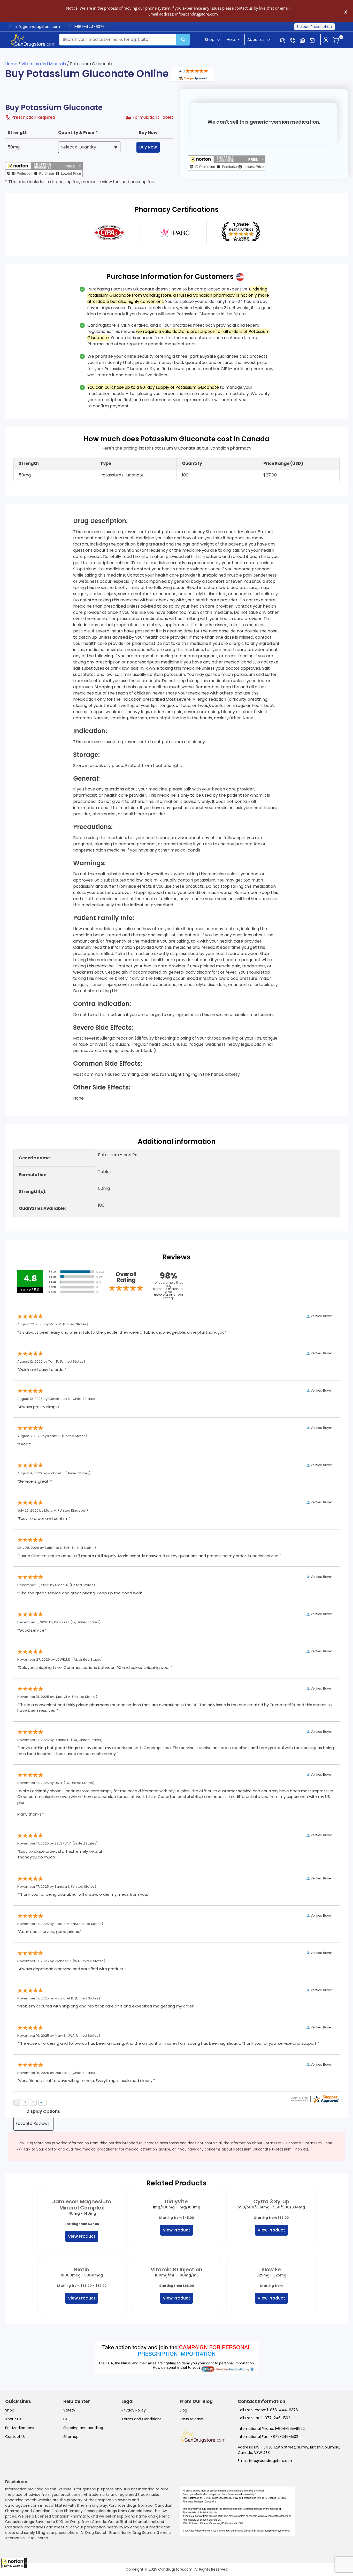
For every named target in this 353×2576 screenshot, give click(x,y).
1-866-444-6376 (89, 27)
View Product (82, 2236)
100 (185, 475)
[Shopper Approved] (193, 74)
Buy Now (148, 147)
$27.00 (270, 475)
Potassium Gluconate (122, 475)
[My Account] (326, 40)
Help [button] (231, 39)
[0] (336, 41)
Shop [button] (210, 39)
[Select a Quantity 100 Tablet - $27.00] (89, 147)
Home (11, 64)
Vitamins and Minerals (44, 64)
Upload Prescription (314, 27)
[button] (14, 2563)
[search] (183, 40)
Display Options (43, 2111)
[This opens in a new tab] (109, 232)
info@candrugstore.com (38, 27)
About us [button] (256, 39)
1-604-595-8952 (290, 2429)
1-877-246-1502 (276, 2418)
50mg (14, 147)
